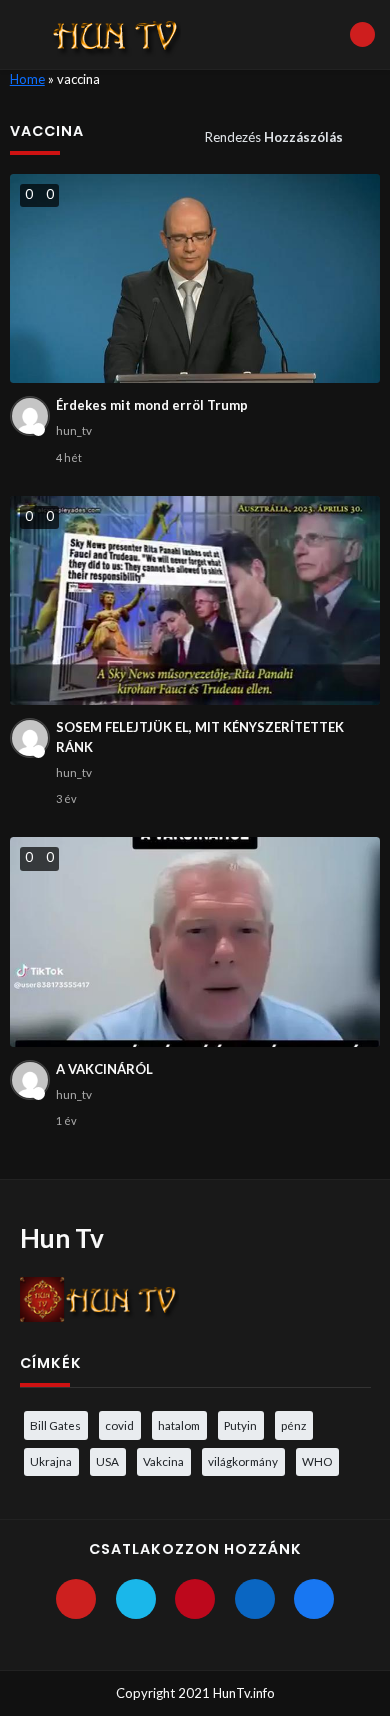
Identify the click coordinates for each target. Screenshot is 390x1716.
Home (27, 79)
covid (119, 1425)
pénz (293, 1425)
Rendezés (274, 137)
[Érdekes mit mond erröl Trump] (195, 278)
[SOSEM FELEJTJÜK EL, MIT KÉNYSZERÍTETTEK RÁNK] (195, 600)
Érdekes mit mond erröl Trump (152, 405)
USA (107, 1461)
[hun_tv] (30, 416)
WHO (317, 1461)
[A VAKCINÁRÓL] (195, 941)
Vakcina (163, 1461)
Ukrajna (51, 1461)
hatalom (179, 1425)
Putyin (240, 1425)
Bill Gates (55, 1425)
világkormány (243, 1461)
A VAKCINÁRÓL (104, 1069)
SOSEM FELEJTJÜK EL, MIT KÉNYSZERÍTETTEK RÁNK (200, 737)
